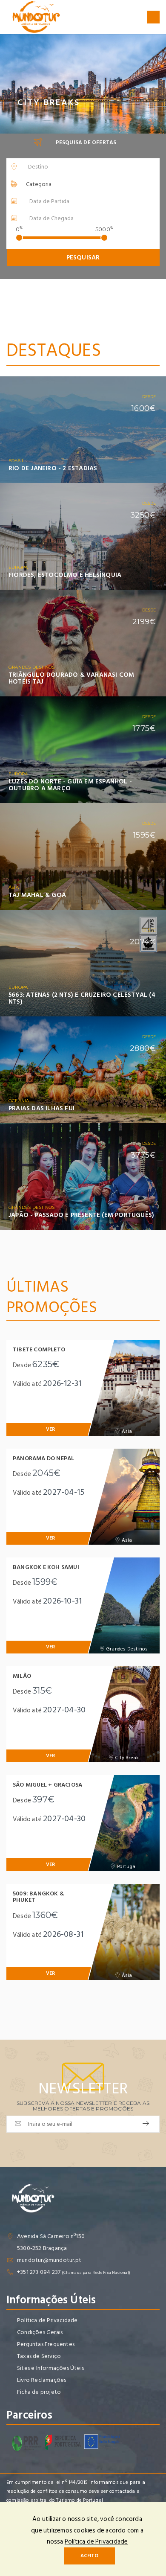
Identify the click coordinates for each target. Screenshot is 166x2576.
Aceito (89, 2556)
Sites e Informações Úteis (50, 2368)
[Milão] (124, 1714)
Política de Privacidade (47, 2320)
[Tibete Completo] (124, 1388)
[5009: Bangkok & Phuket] (124, 1932)
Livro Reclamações (41, 2380)
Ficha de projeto (39, 2392)
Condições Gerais (40, 2332)
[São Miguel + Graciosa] (124, 1823)
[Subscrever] (146, 2124)
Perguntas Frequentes (46, 2344)
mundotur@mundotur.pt (49, 2260)
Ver (148, 474)
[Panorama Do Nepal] (124, 1497)
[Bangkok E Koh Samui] (124, 1605)
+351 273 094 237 (39, 2272)
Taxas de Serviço (39, 2356)
